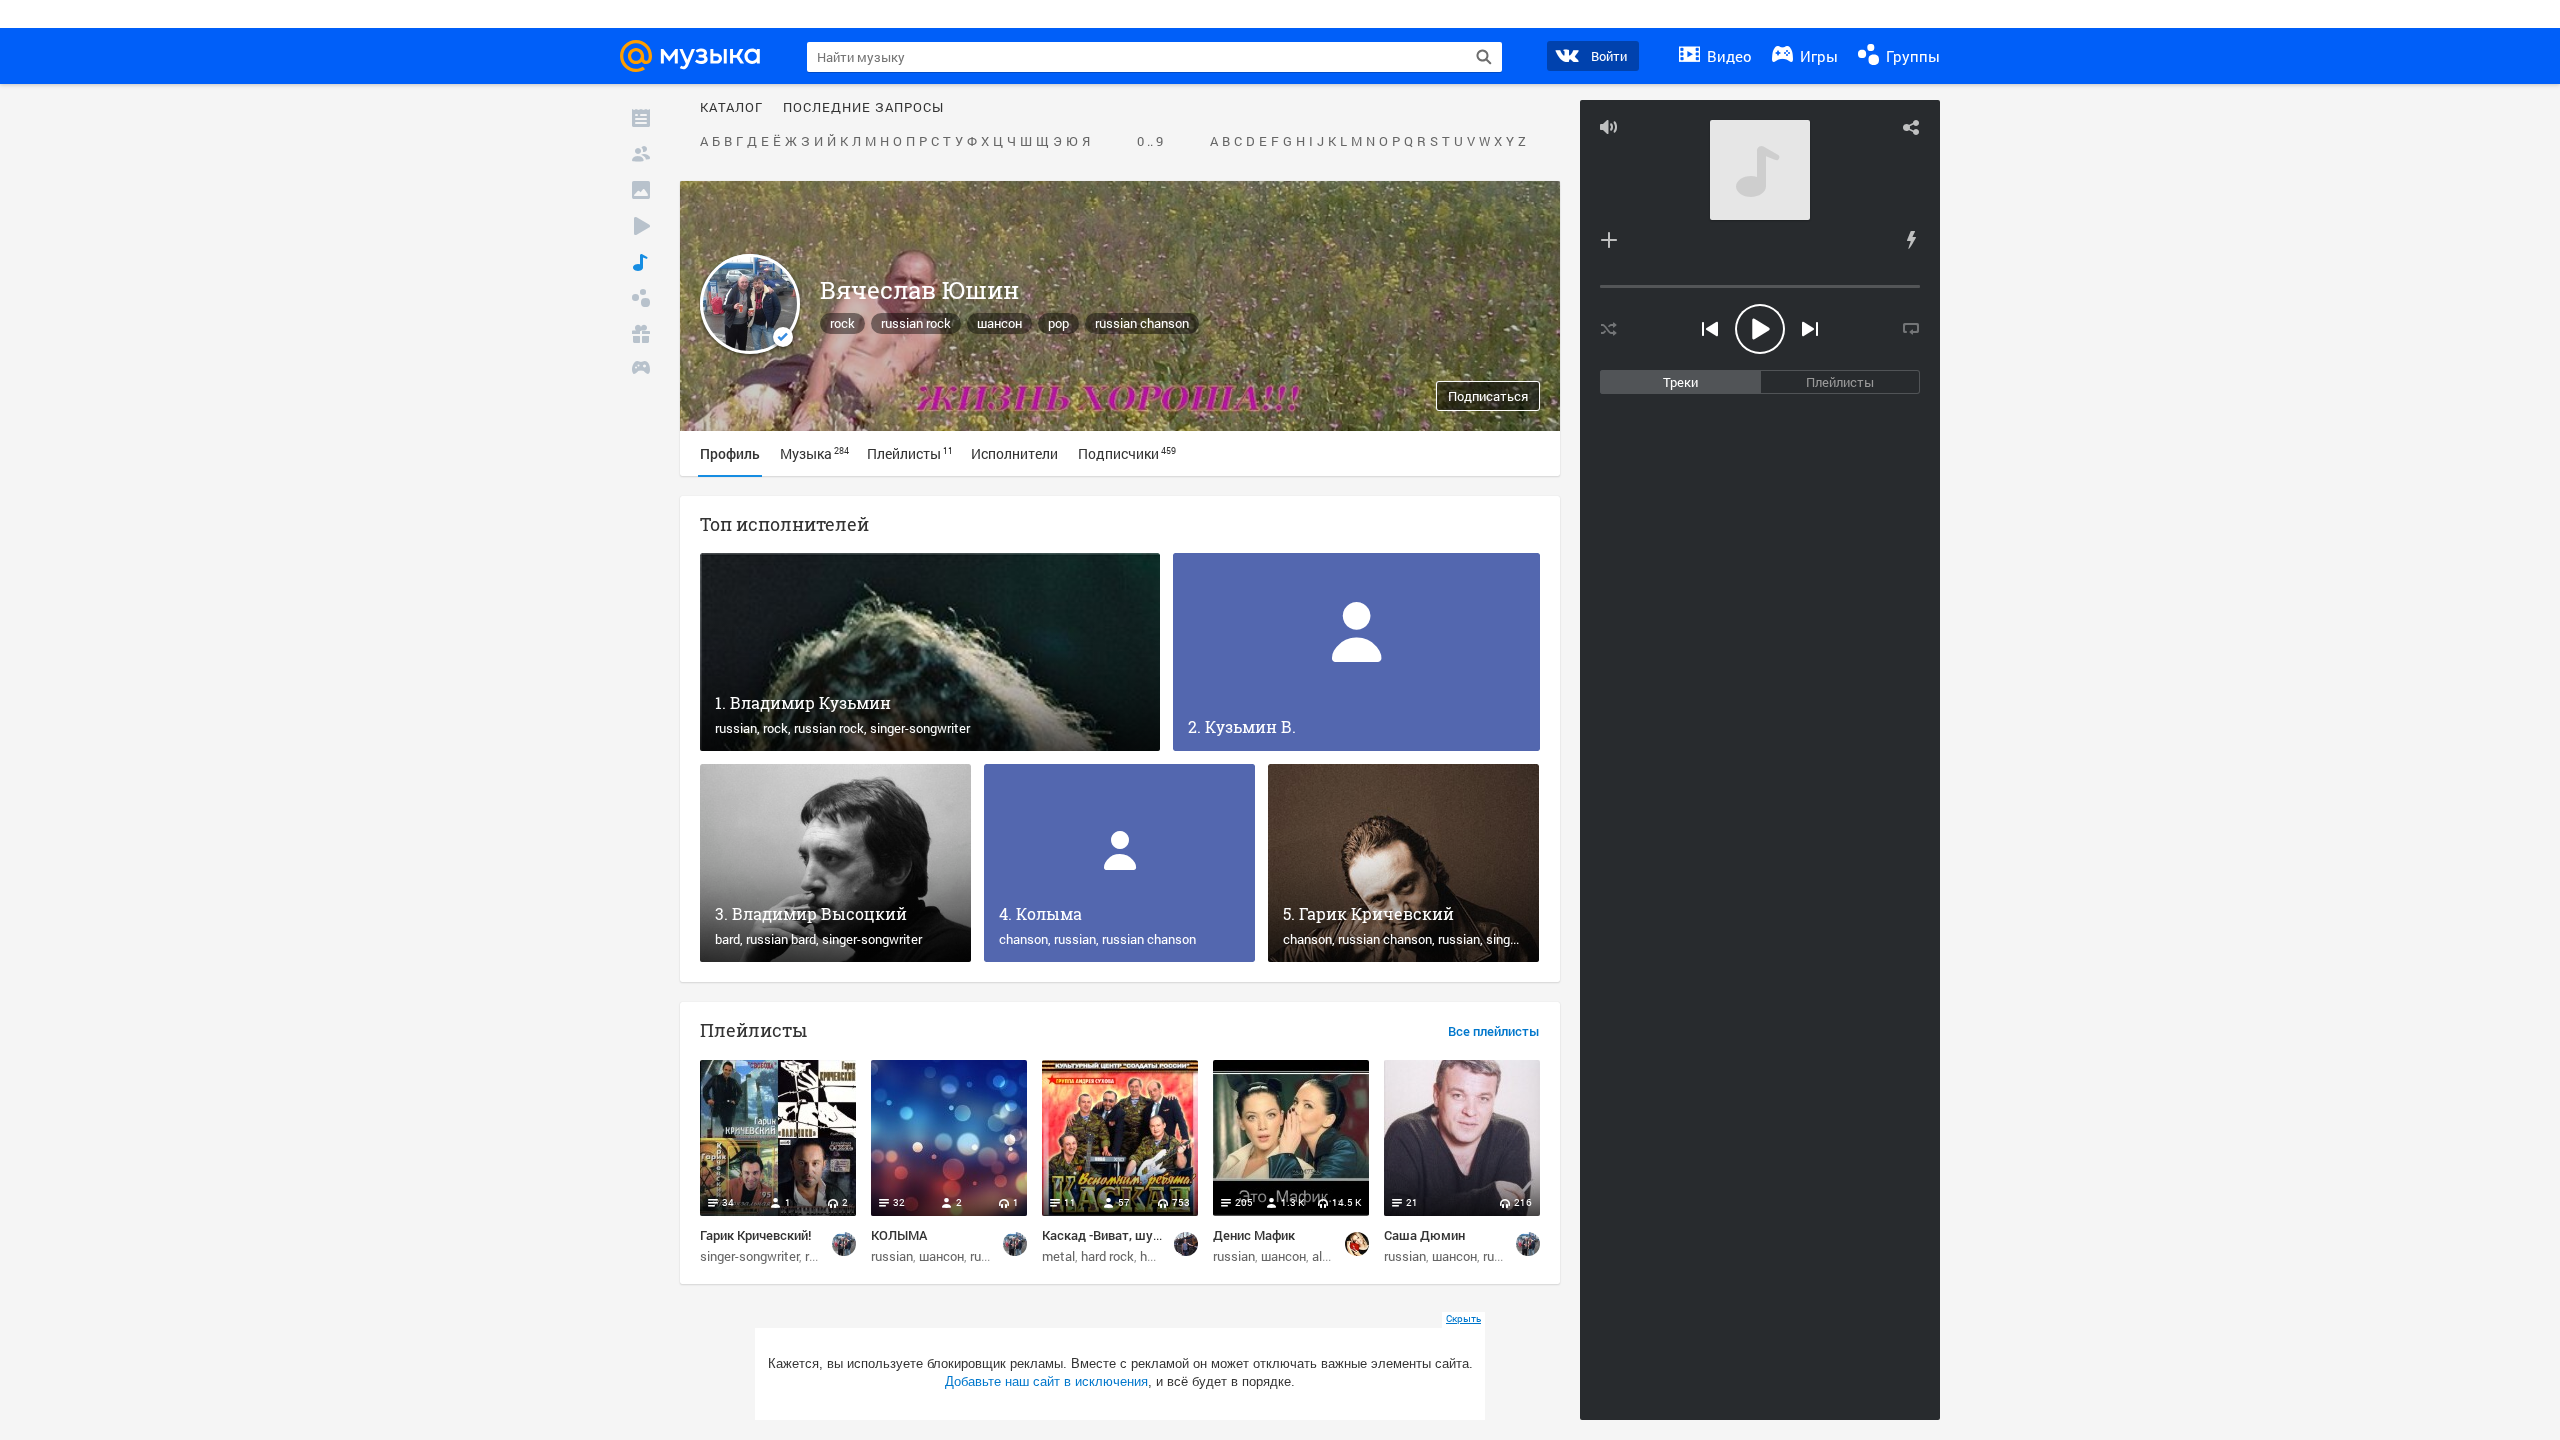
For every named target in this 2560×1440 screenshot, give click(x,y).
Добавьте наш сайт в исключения (1046, 1381)
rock (842, 323)
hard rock (1107, 1256)
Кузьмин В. (1250, 726)
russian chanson (1142, 323)
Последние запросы (863, 108)
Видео (1727, 56)
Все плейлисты (1494, 1032)
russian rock (916, 323)
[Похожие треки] (1911, 240)
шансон (999, 323)
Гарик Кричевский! (755, 1235)
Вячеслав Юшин (919, 290)
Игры (1817, 56)
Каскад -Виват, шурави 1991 (1127, 1235)
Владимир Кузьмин (810, 702)
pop (1058, 323)
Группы (1911, 56)
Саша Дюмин (1424, 1235)
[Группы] (641, 298)
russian (736, 728)
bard (727, 939)
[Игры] (641, 370)
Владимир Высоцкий (819, 913)
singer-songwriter (920, 728)
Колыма (1049, 913)
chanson (1023, 939)
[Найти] (1484, 57)
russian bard (781, 939)
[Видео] (641, 226)
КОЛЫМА (899, 1235)
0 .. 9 (1150, 142)
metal (1058, 1256)
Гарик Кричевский (1376, 913)
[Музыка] (641, 262)
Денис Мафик (1254, 1235)
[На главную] (696, 56)
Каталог (731, 108)
